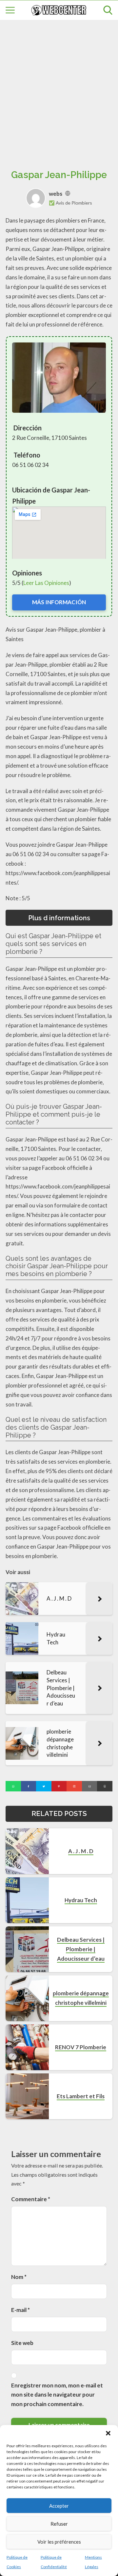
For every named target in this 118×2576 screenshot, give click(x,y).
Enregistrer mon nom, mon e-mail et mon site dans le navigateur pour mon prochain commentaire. (57, 2395)
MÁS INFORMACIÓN (59, 602)
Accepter (59, 2506)
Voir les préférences (59, 2542)
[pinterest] (59, 1786)
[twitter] (44, 1786)
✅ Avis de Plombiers (70, 203)
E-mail (20, 2310)
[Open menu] (10, 10)
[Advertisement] (59, 87)
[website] (68, 194)
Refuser (59, 2524)
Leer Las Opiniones (46, 583)
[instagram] (74, 1786)
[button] (108, 2433)
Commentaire (31, 2199)
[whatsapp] (13, 1786)
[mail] (90, 1786)
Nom (19, 2277)
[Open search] (108, 10)
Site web (22, 2343)
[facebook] (29, 1786)
